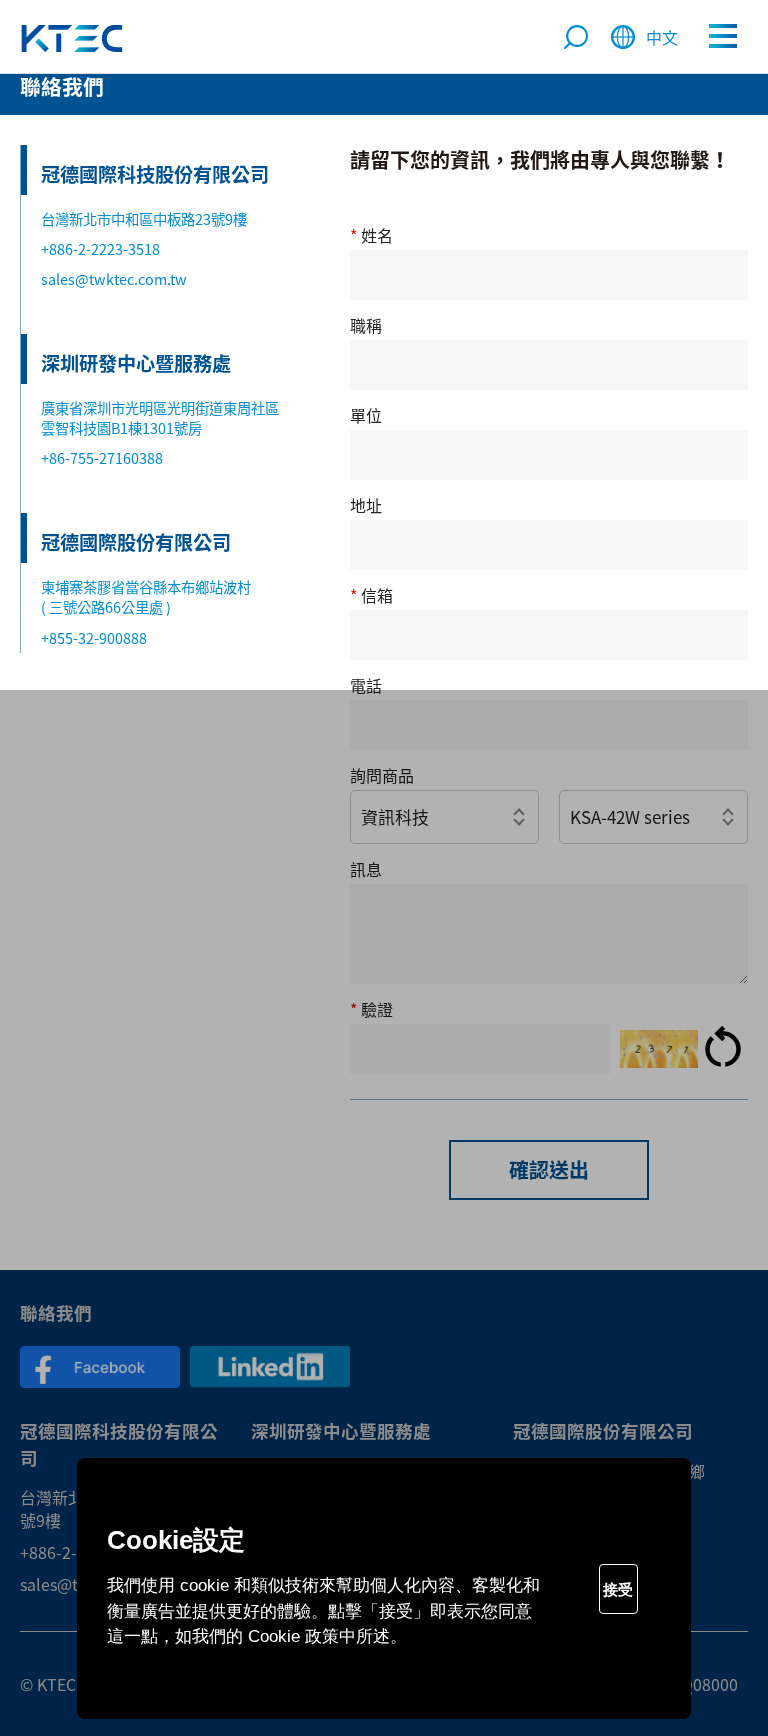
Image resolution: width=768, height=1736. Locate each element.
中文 (662, 37)
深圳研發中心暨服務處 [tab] (136, 363)
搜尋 (576, 39)
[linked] (270, 1367)
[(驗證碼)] (659, 1049)
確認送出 (549, 1169)
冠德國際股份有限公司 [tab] (136, 542)
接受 (618, 1589)
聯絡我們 (72, 38)
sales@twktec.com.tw (114, 279)
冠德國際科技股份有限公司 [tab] (155, 174)
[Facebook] (100, 1367)
